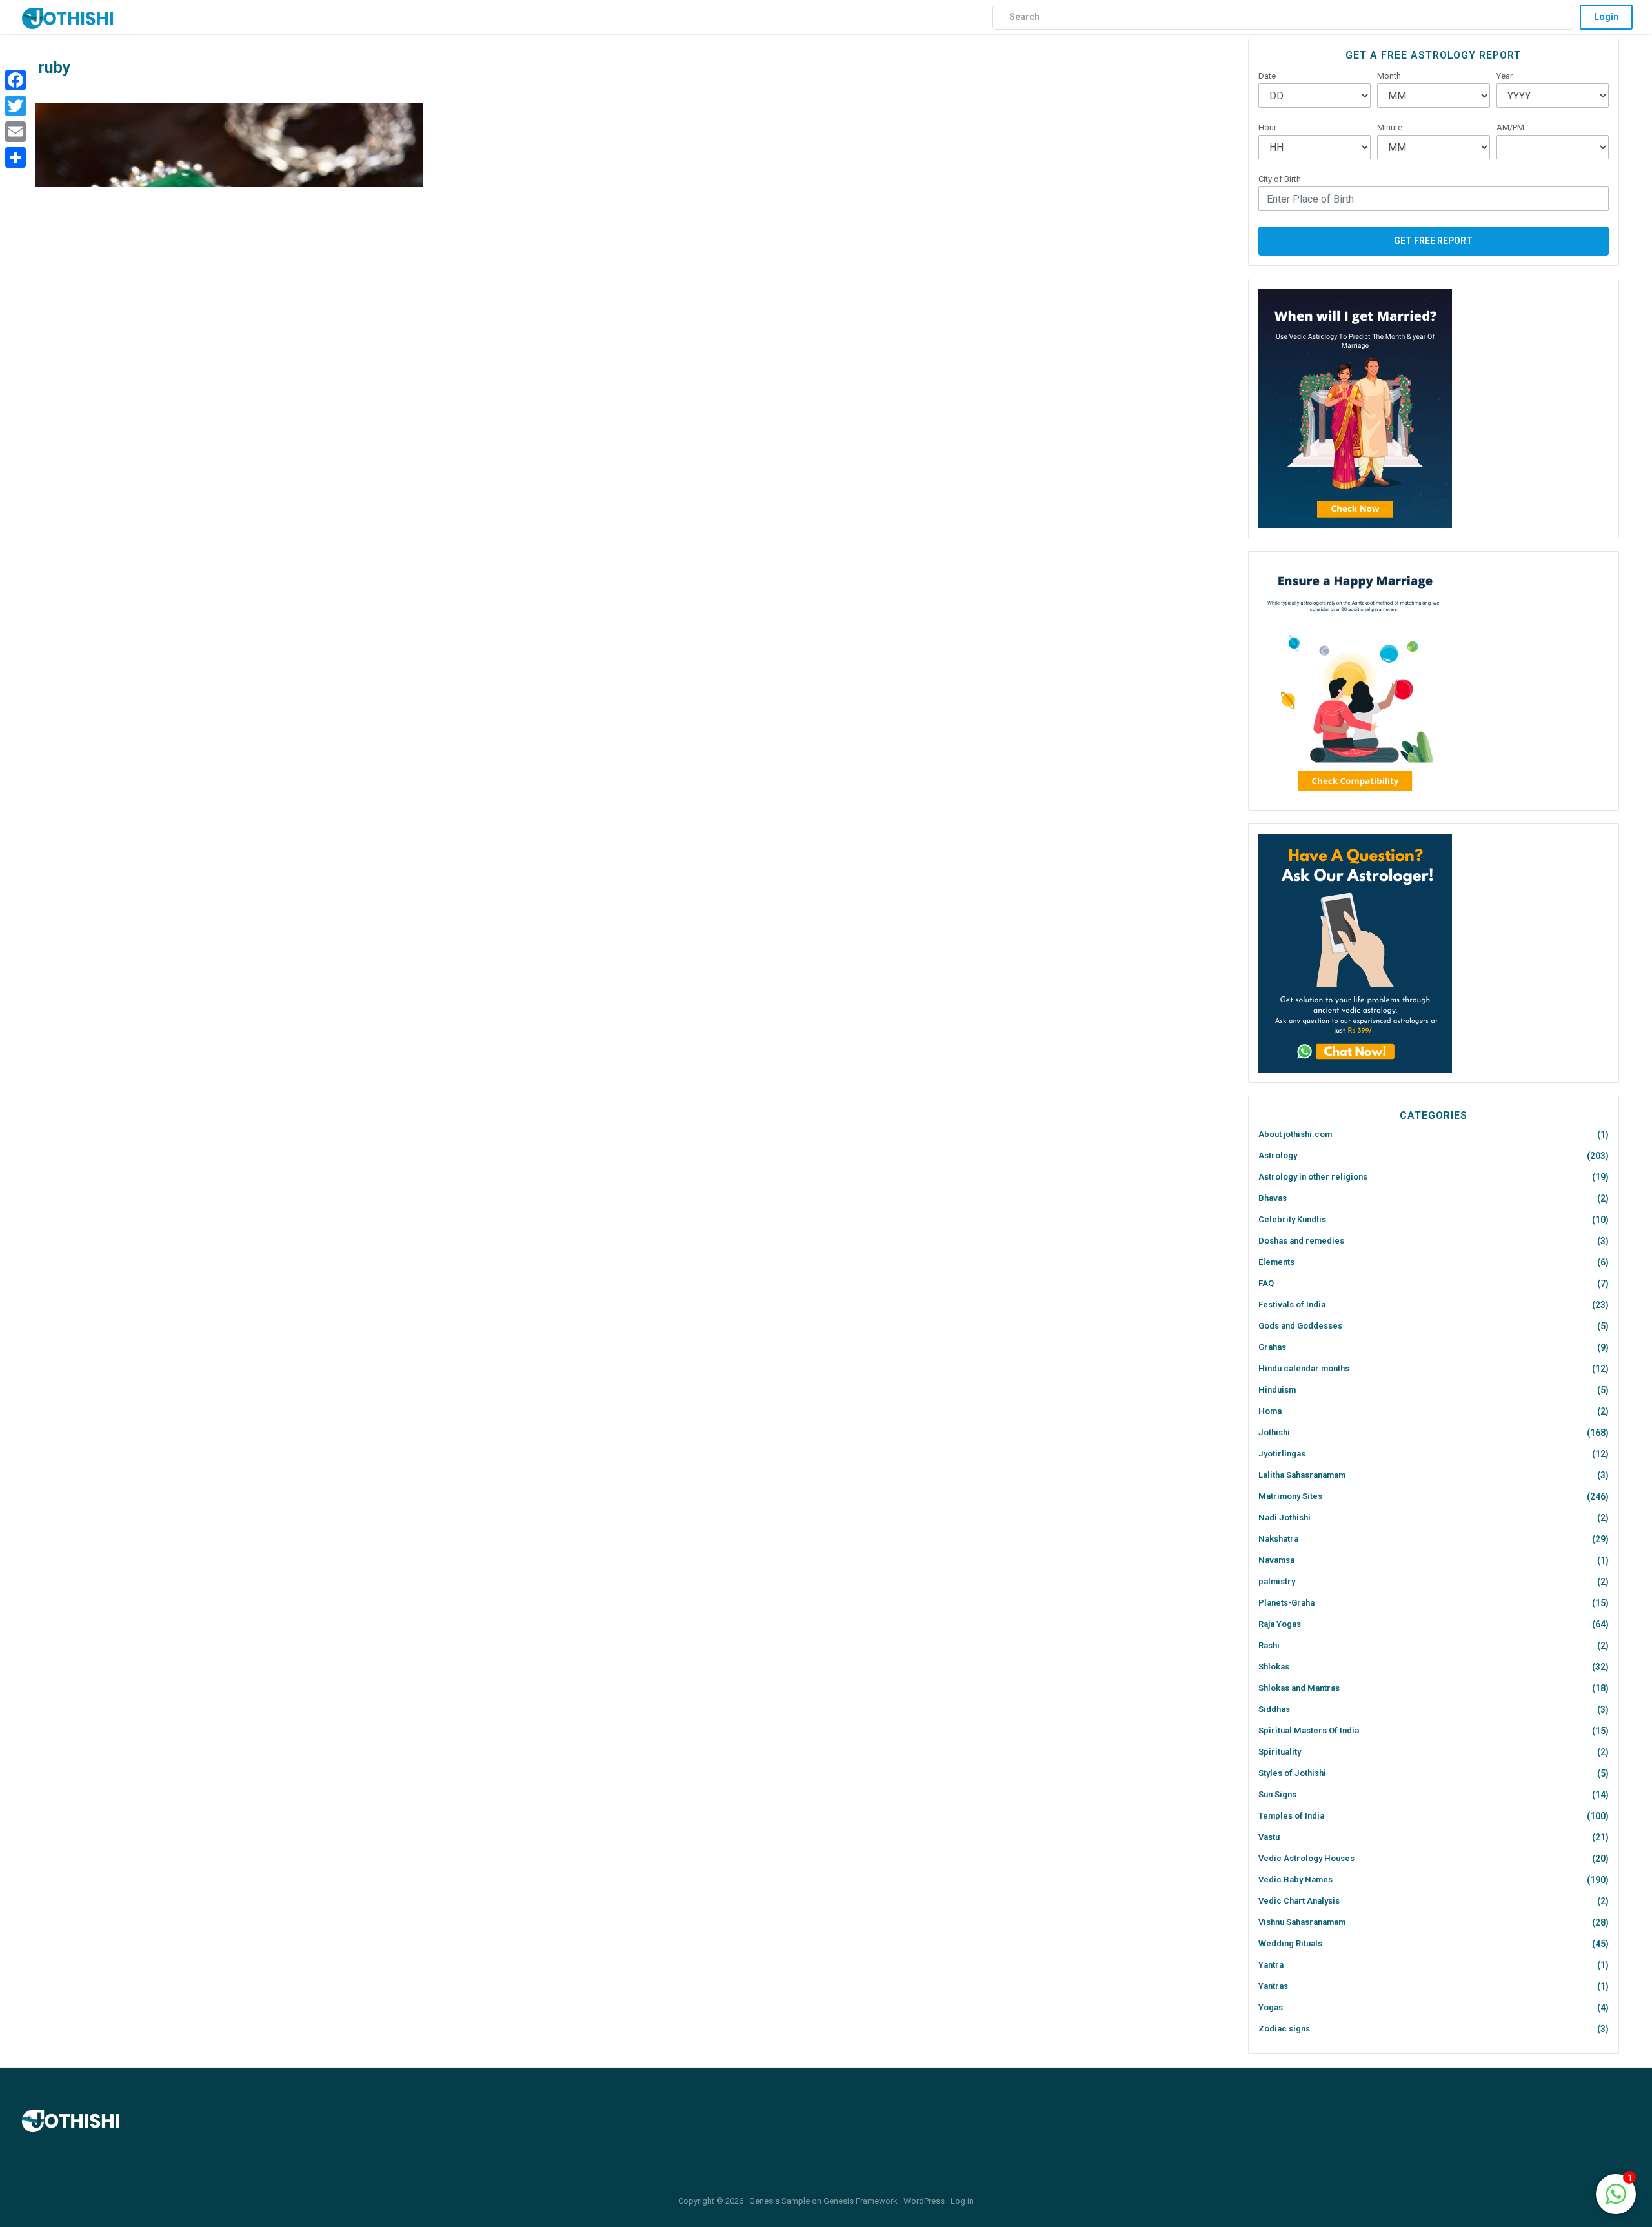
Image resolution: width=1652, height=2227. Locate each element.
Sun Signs (1277, 1794)
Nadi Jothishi (1284, 1517)
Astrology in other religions (1313, 1177)
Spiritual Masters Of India (1309, 1730)
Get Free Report (1433, 241)
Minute (1390, 127)
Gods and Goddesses (1300, 1326)
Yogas (1271, 2007)
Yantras (1273, 1986)
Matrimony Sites (1290, 1496)
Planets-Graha (1286, 1603)
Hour (1267, 127)
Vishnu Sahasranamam (1302, 1922)
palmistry (1277, 1581)
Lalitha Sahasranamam (1302, 1475)
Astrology (1278, 1155)
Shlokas (1274, 1667)
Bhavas (1273, 1198)
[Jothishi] (68, 15)
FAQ (1266, 1283)
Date (1267, 76)
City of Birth (1280, 179)
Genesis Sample (780, 2201)
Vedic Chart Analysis (1299, 1901)
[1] (1616, 2193)
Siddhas (1274, 1709)
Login (1606, 17)
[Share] (15, 157)
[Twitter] (15, 106)
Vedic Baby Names (1295, 1879)
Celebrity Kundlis (1292, 1219)
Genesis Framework (861, 2201)
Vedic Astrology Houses (1306, 1858)
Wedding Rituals (1290, 1943)
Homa (1270, 1411)
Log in (962, 2201)
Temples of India (1291, 1816)
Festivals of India (1292, 1305)
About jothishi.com (1295, 1134)
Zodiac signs (1284, 2029)
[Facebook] (15, 80)
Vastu (1269, 1837)
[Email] (15, 132)
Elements (1276, 1262)
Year (1505, 76)
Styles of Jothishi (1292, 1773)
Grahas (1272, 1347)
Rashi (1269, 1645)
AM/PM (1510, 127)
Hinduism (1277, 1390)
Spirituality (1280, 1752)
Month (1389, 76)
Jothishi (1274, 1432)
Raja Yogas (1280, 1624)
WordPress (924, 2201)
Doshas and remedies (1301, 1241)
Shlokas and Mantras (1299, 1688)
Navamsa (1276, 1560)
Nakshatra (1278, 1539)
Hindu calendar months (1304, 1368)
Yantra (1271, 1965)
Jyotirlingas (1282, 1454)
